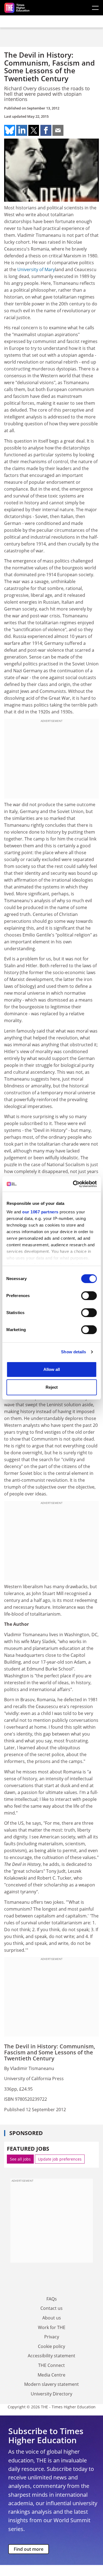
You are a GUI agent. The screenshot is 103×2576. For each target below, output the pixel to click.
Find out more (29, 2549)
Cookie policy (51, 2346)
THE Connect (51, 2365)
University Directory (51, 2394)
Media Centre (51, 2375)
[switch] (89, 1296)
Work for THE (52, 2327)
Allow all (52, 1369)
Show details (73, 1352)
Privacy (52, 2337)
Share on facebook (46, 130)
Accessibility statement (51, 2356)
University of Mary (36, 269)
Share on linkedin (22, 130)
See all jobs (20, 2159)
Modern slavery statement (51, 2384)
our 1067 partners (40, 1212)
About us (52, 2318)
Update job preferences (60, 2159)
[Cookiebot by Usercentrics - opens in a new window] (73, 1184)
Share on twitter (34, 130)
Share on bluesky (10, 130)
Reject (52, 1387)
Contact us (51, 2308)
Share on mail (58, 130)
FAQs (52, 2299)
